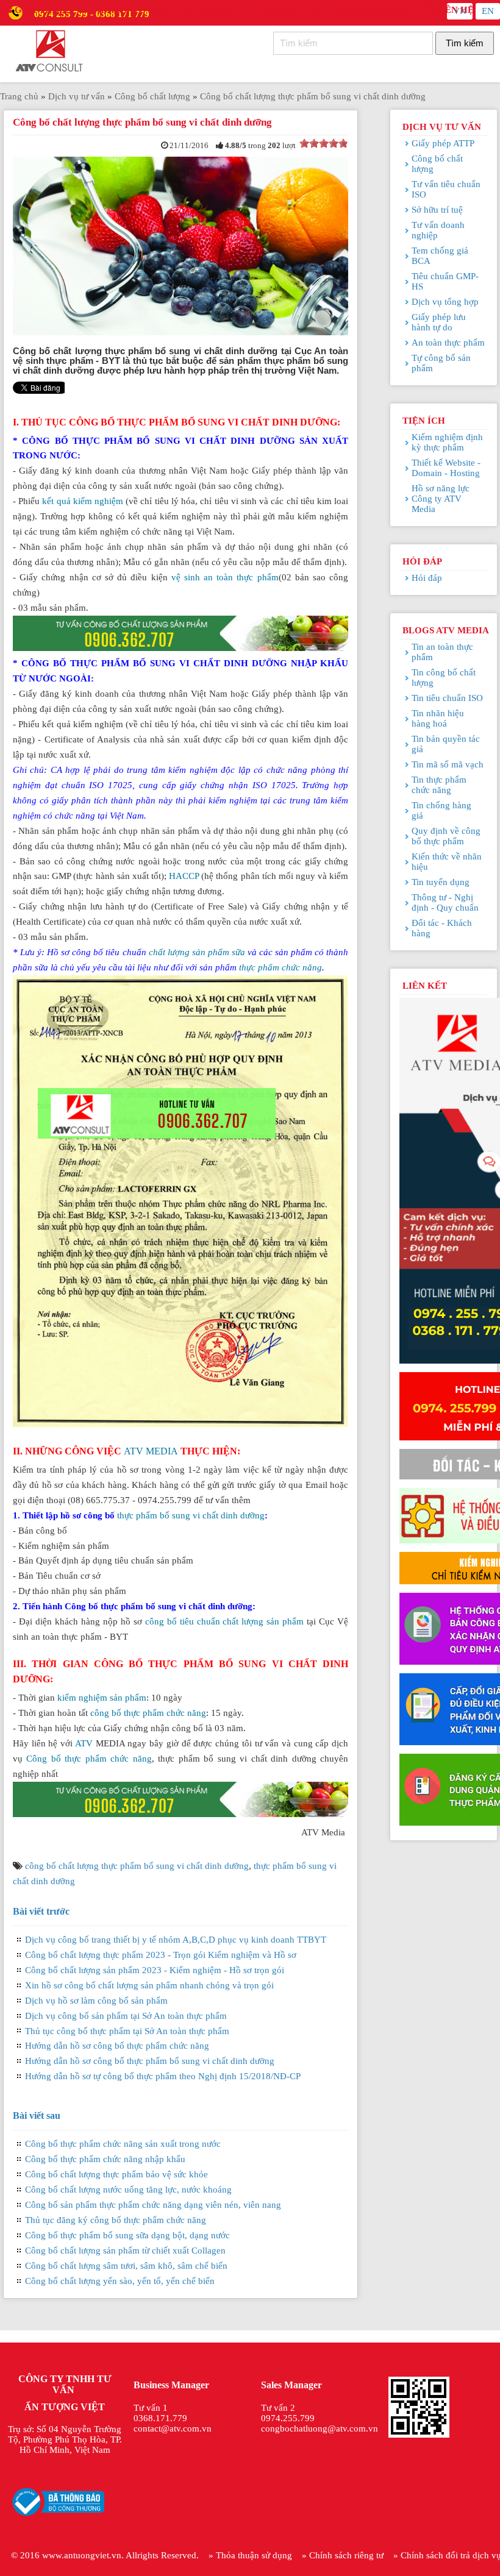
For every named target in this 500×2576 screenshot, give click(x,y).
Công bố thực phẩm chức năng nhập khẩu (105, 2159)
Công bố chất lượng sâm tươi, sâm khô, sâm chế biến (126, 2266)
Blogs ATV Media (366, 10)
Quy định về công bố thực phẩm (446, 836)
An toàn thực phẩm (448, 343)
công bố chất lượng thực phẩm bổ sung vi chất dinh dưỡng (137, 1866)
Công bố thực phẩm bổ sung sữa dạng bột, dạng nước (127, 2235)
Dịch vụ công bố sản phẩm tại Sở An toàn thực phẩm (126, 2016)
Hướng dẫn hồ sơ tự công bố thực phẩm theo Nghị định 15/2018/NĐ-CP (163, 2076)
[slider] (324, 143)
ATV (84, 1743)
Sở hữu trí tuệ (437, 210)
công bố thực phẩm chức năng (148, 1713)
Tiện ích (214, 10)
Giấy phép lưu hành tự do (439, 322)
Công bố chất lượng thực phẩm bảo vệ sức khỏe (116, 2174)
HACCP (184, 876)
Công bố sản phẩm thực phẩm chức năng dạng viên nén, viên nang (153, 2205)
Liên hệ (453, 10)
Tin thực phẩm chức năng (439, 785)
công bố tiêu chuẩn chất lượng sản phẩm (225, 1621)
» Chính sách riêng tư (343, 2555)
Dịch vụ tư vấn (128, 10)
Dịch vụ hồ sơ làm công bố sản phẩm (96, 2001)
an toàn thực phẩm (241, 577)
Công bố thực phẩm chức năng (89, 1759)
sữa (238, 952)
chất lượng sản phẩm (189, 952)
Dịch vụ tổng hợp (445, 302)
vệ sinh (187, 577)
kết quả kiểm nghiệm (83, 501)
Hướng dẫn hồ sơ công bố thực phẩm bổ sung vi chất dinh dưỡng (150, 2061)
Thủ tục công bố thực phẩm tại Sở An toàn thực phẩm (127, 2031)
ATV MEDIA (151, 1451)
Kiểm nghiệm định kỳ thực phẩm (447, 442)
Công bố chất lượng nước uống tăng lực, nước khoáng (128, 2190)
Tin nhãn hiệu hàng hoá (438, 718)
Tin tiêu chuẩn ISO (447, 698)
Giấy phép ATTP (443, 143)
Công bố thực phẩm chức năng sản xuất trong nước (123, 2144)
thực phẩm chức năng (280, 967)
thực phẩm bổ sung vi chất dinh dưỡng (191, 1515)
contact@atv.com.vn (173, 2428)
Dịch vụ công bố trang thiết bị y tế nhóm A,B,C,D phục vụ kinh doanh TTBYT (176, 1940)
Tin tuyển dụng (441, 882)
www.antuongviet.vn (82, 2555)
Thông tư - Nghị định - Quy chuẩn (445, 902)
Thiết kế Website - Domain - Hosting (446, 468)
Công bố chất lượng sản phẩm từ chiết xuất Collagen (125, 2250)
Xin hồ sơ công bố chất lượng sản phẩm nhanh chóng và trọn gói (149, 1985)
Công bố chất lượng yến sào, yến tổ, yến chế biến (120, 2281)
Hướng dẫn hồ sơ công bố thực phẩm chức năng (117, 2046)
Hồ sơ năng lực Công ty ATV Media (441, 499)
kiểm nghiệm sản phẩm (102, 1698)
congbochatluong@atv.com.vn (320, 2428)
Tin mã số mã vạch (448, 764)
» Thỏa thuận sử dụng (250, 2555)
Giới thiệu (41, 10)
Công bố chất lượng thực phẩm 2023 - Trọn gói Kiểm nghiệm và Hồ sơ (161, 1955)
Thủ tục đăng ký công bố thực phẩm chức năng (116, 2220)
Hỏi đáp (280, 10)
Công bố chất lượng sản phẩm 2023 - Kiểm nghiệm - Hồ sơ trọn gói (155, 1970)
